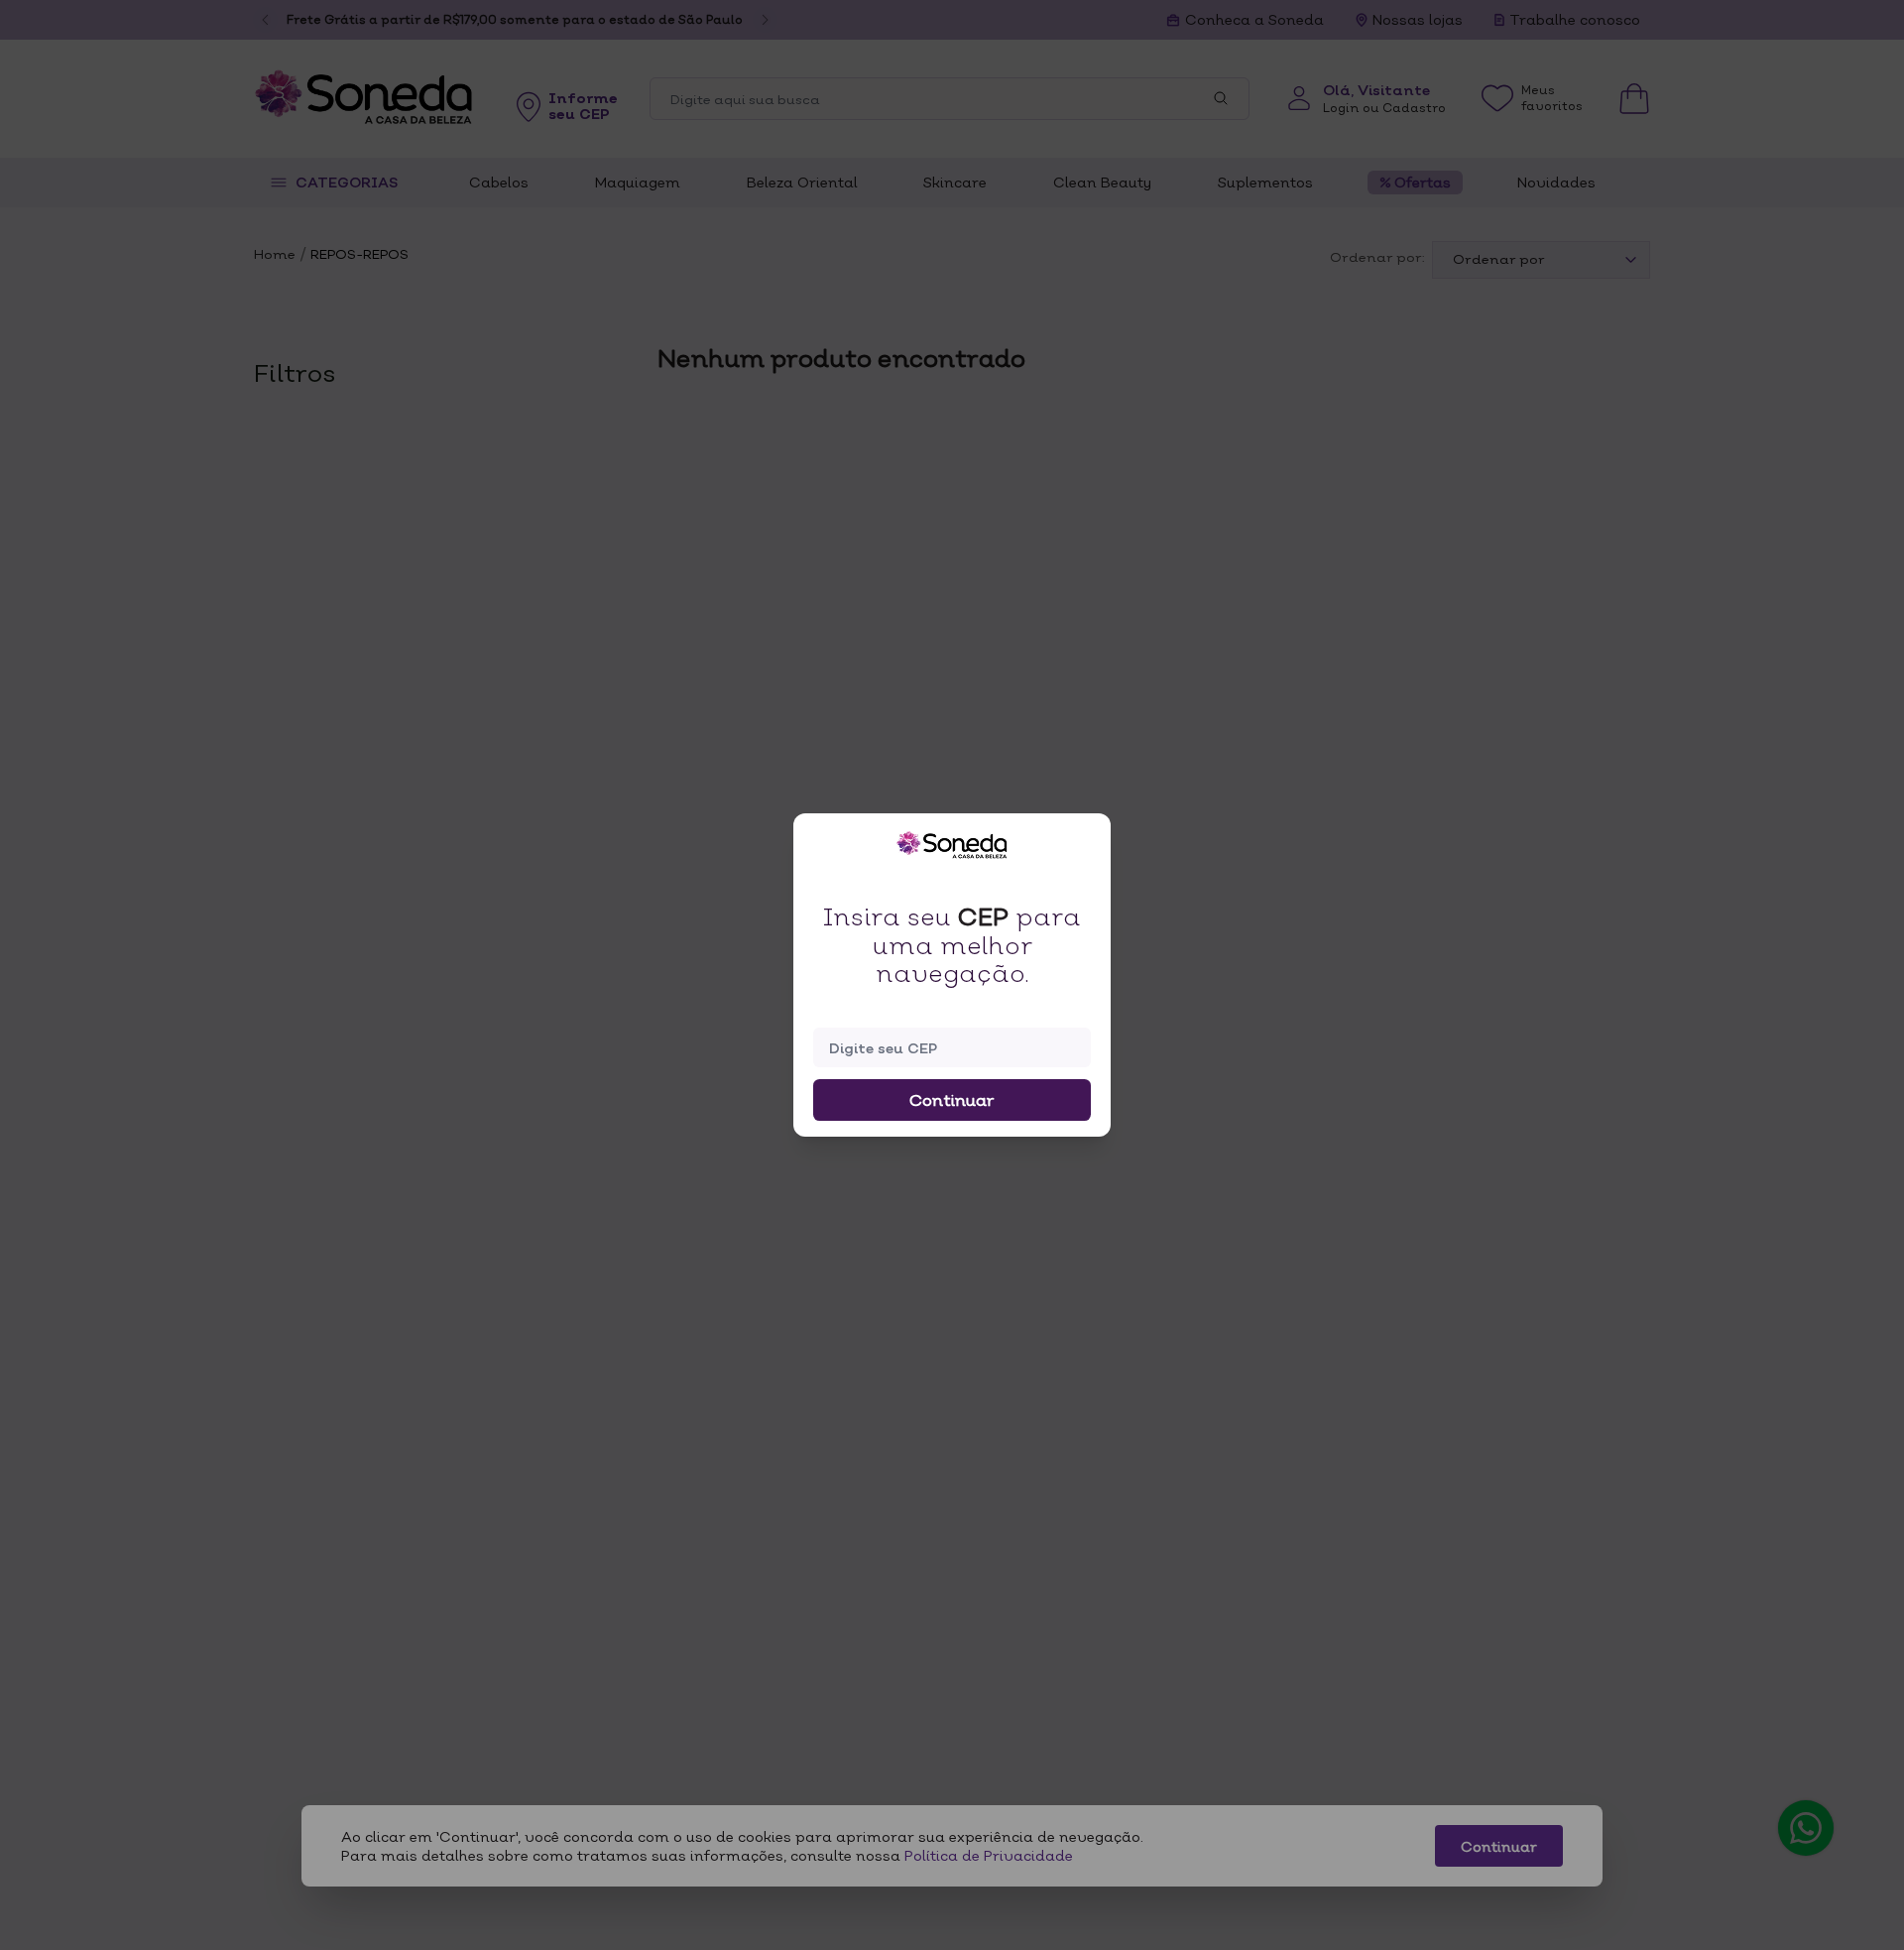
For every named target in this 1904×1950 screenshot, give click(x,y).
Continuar (952, 1100)
